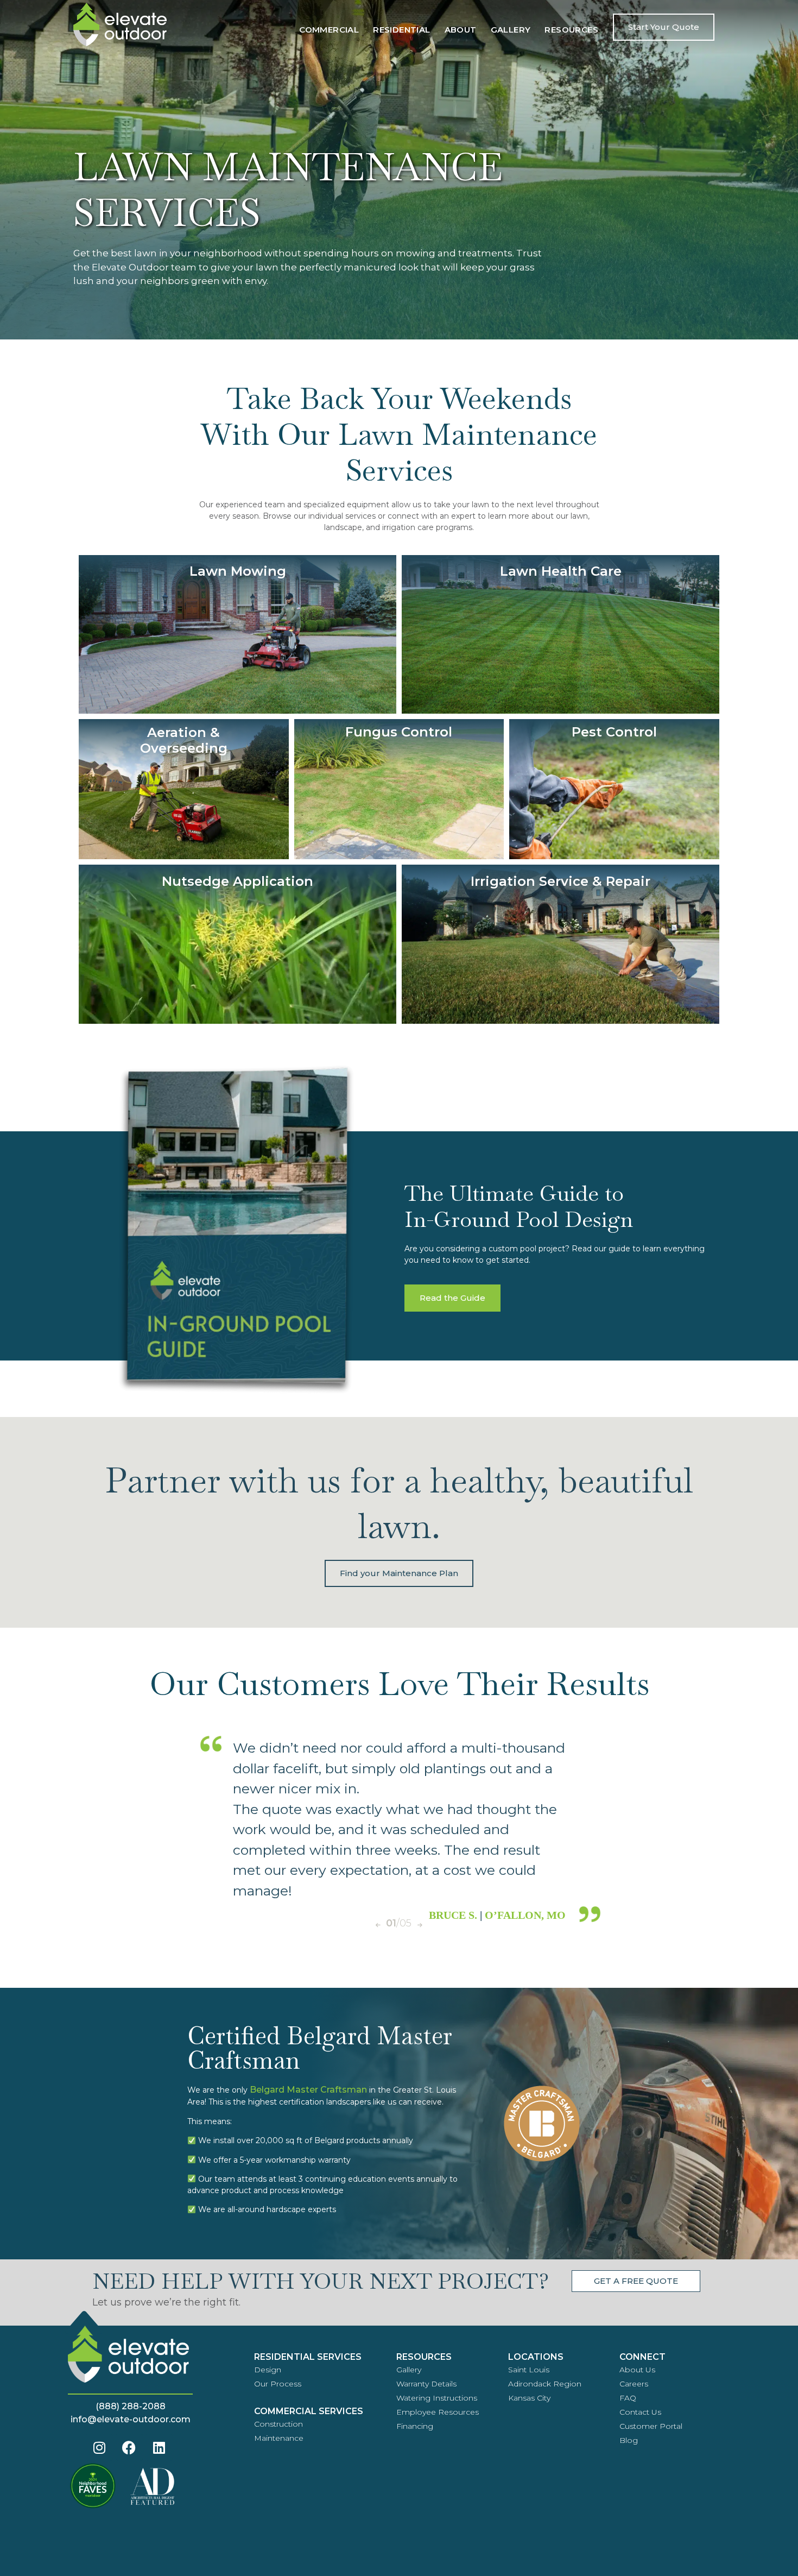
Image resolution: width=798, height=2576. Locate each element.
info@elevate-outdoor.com (131, 2419)
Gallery (511, 30)
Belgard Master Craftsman (308, 2090)
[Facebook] (129, 2447)
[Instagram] (99, 2447)
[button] (378, 1925)
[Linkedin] (159, 2447)
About (461, 30)
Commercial (329, 30)
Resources (571, 30)
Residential (401, 30)
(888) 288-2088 (131, 2406)
